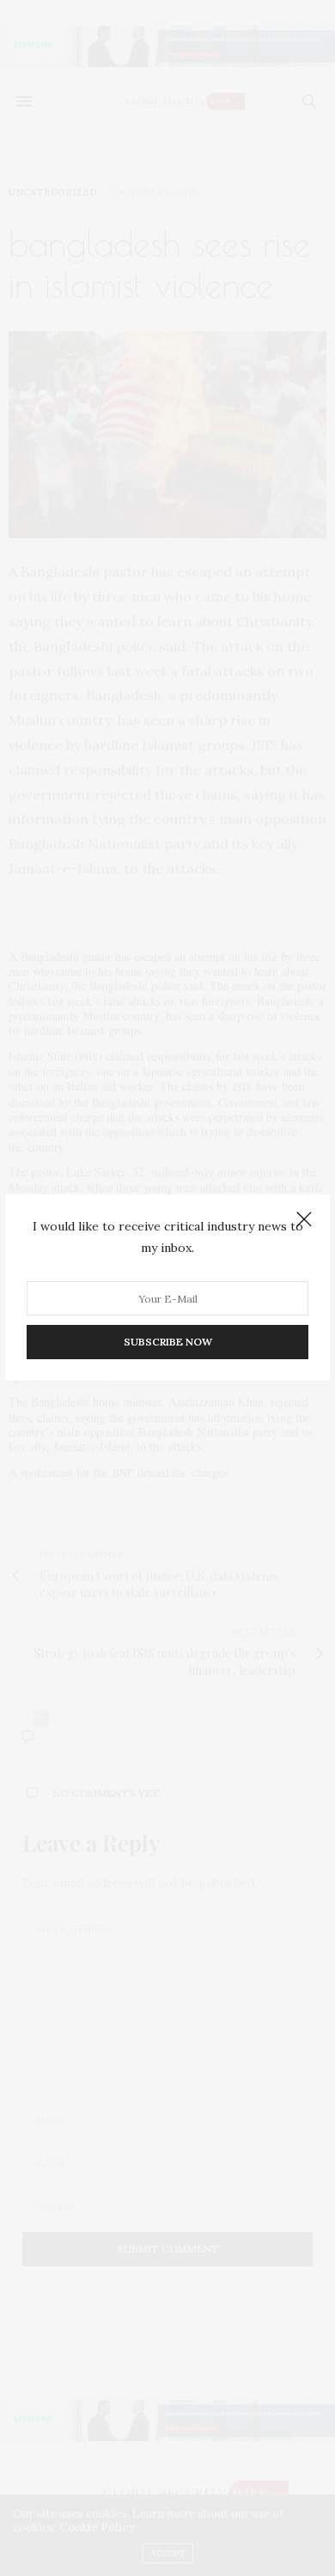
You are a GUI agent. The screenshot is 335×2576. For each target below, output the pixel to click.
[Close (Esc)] (304, 1220)
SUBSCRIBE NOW (168, 1342)
